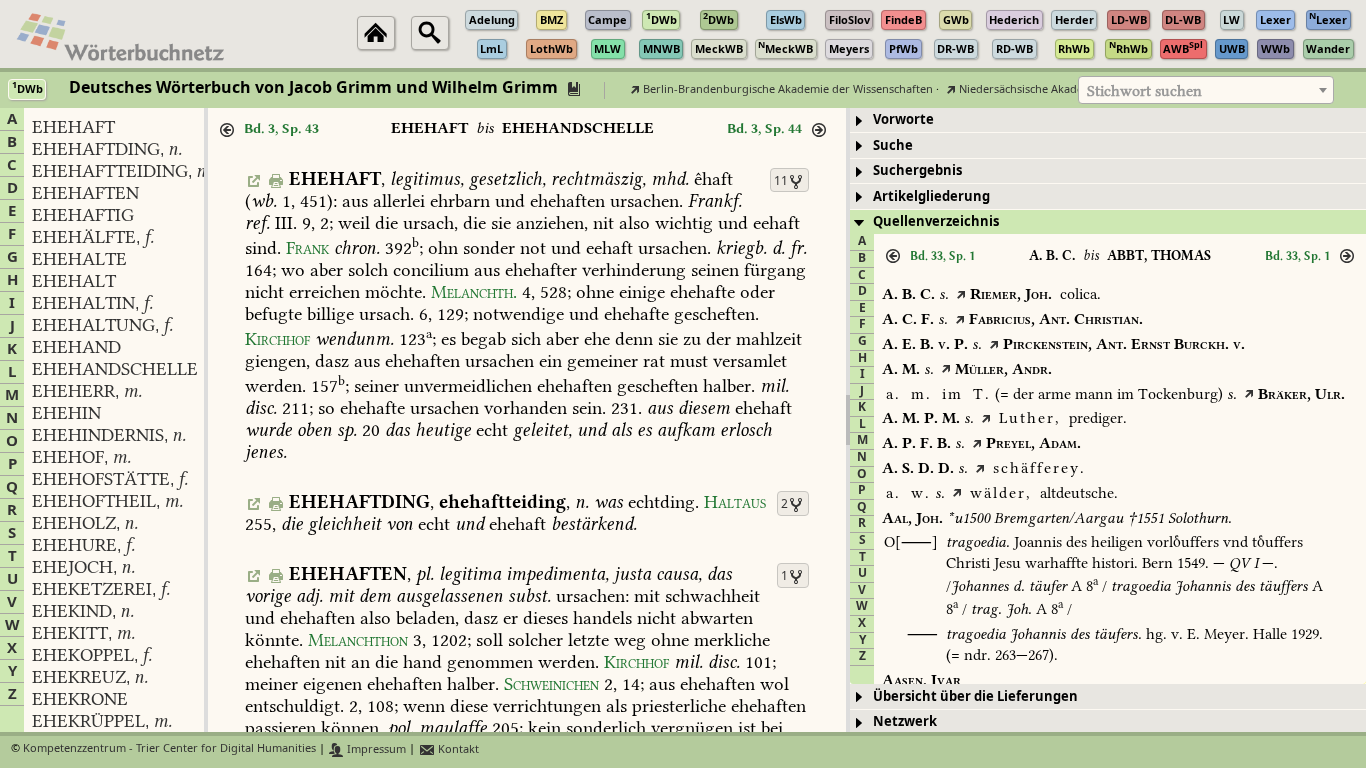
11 (781, 181)
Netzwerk (905, 721)
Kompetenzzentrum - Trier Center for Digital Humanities (169, 749)
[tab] (1108, 120)
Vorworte (903, 119)
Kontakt (457, 749)
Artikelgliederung (931, 196)
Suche (893, 145)
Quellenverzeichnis (936, 221)
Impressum (375, 749)
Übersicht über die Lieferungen (975, 696)
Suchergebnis (917, 170)
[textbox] (1206, 91)
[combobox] (1206, 90)
